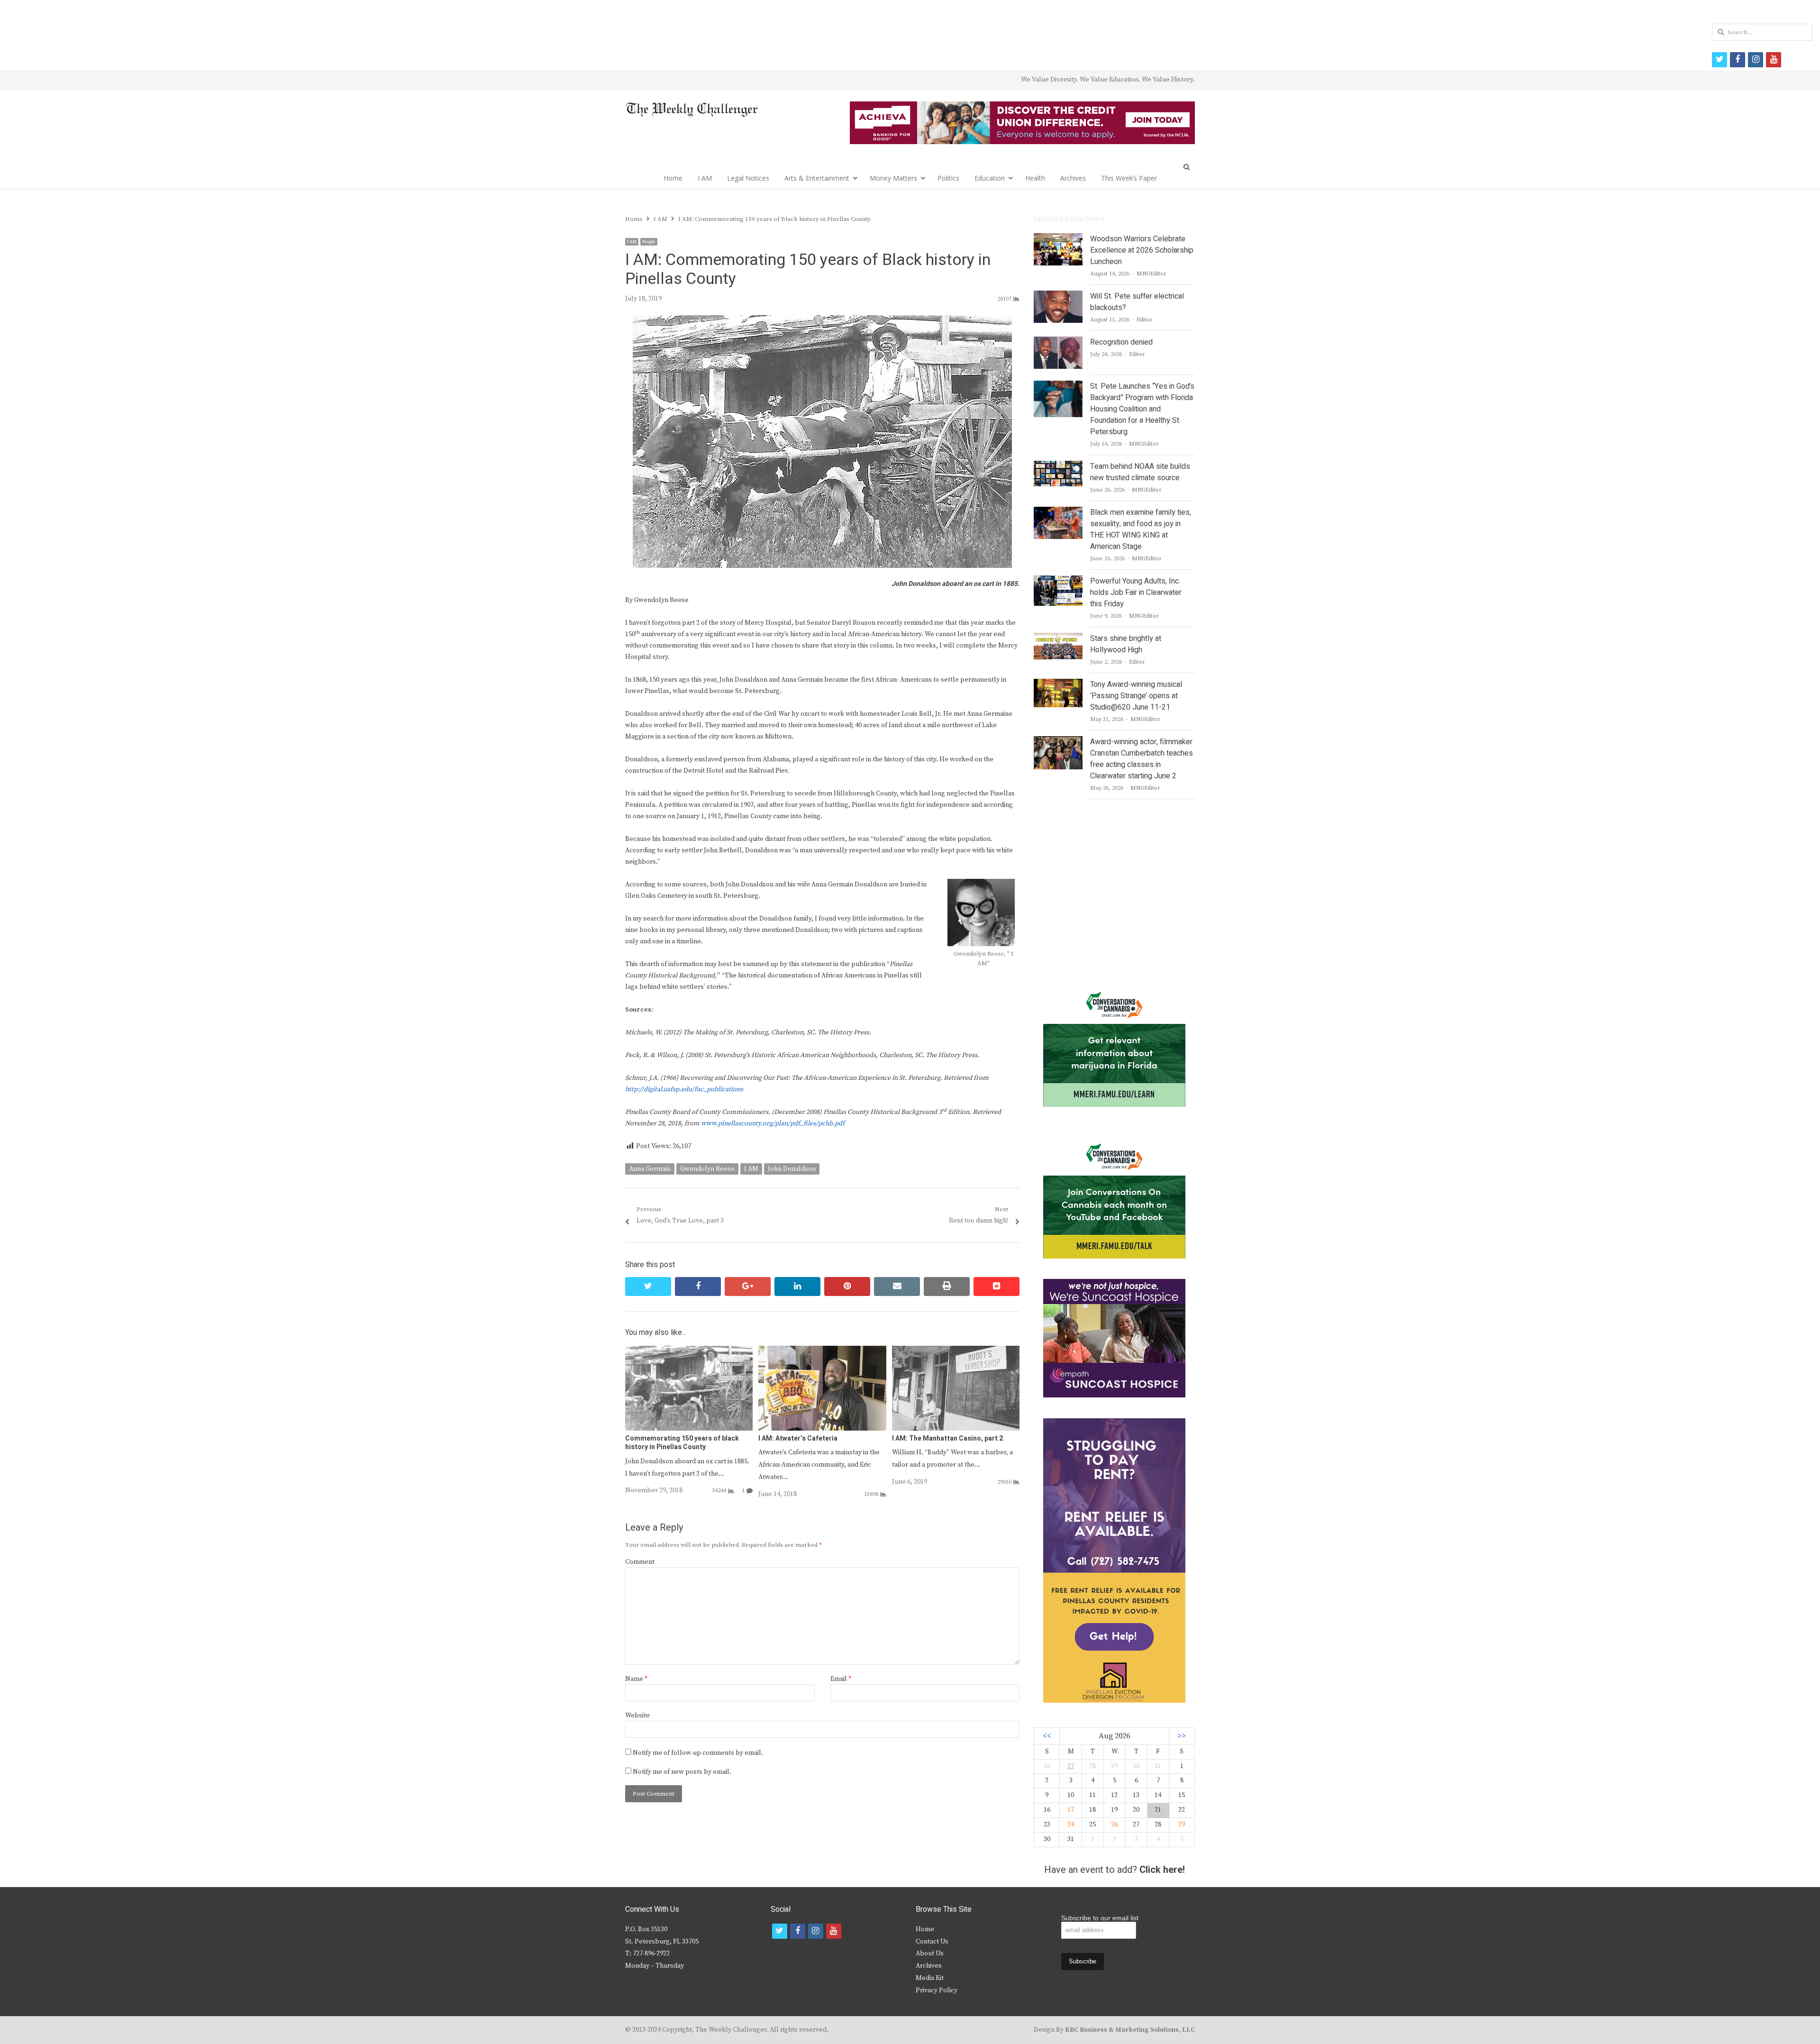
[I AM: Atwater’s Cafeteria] (822, 1351)
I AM (705, 178)
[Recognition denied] (1058, 342)
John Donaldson (792, 1169)
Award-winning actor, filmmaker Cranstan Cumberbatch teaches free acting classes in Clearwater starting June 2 (1142, 759)
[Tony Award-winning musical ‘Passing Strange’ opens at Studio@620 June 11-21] (1058, 684)
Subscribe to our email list (1100, 1918)
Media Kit (930, 1978)
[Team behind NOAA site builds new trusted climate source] (1058, 466)
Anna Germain (650, 1169)
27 (1071, 1766)
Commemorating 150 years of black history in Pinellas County (682, 1443)
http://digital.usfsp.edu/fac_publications (684, 1089)
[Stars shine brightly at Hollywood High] (1058, 639)
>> (1182, 1736)
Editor (1145, 320)
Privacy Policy (937, 1990)
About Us (930, 1953)
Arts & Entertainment (817, 178)
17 (1071, 1810)
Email (841, 1679)
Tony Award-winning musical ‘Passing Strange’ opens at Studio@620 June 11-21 (1136, 696)
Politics (948, 178)
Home (673, 178)
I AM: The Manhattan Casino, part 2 (947, 1438)
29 (1182, 1825)
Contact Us (932, 1942)
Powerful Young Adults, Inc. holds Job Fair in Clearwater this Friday (1136, 593)
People (649, 242)
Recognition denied (1121, 342)
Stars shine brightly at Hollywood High (1126, 644)
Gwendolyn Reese (707, 1169)
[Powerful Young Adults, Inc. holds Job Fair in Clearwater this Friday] (1058, 581)
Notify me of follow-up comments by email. (698, 1753)
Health (1035, 178)
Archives (1073, 178)
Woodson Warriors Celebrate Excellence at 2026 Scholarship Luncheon (1142, 250)
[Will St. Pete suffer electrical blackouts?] (1058, 296)
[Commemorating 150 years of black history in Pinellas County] (689, 1351)
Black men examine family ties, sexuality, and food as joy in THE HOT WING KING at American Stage (1141, 529)
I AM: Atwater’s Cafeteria (798, 1438)
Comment (640, 1562)
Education (990, 178)
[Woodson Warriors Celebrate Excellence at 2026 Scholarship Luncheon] (1058, 239)
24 (1071, 1825)
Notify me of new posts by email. (682, 1772)
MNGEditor (1151, 274)
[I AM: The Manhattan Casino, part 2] (956, 1351)
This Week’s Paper (1129, 178)
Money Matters (893, 178)
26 (1114, 1825)
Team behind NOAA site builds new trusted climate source (1140, 472)
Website (637, 1715)
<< (1047, 1736)
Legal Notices (748, 178)
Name (636, 1679)
